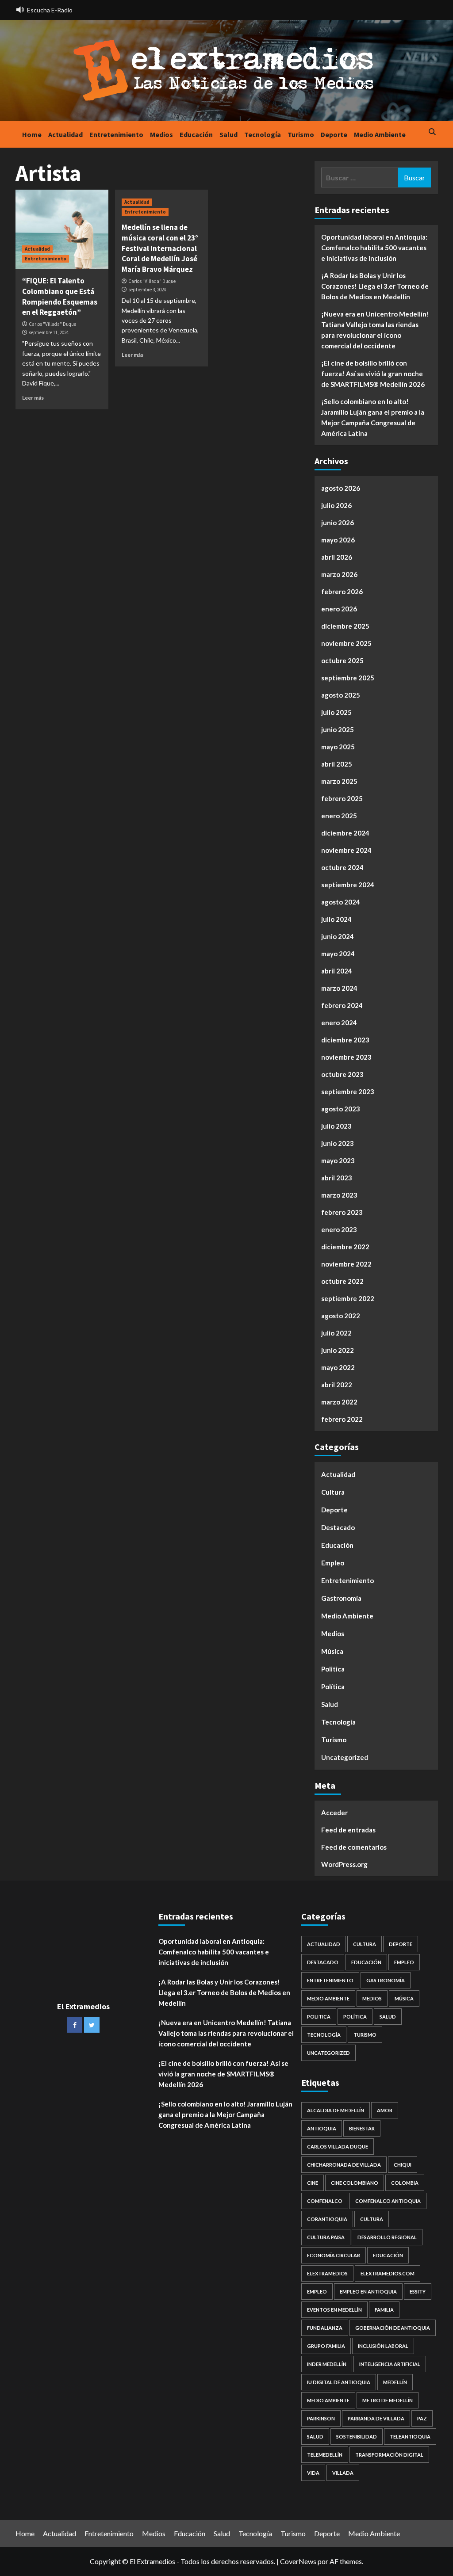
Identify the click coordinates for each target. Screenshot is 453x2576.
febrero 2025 (342, 798)
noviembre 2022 (346, 1264)
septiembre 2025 (348, 678)
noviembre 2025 (346, 643)
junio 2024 (338, 936)
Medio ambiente (328, 2400)
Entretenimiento (116, 134)
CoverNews (298, 2561)
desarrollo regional (387, 2237)
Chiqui (403, 2165)
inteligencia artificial (390, 2364)
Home (32, 134)
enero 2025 (339, 816)
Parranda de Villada (376, 2418)
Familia (384, 2310)
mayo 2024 (338, 954)
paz (422, 2418)
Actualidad (65, 134)
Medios (161, 134)
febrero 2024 (342, 1005)
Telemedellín (325, 2455)
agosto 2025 (341, 695)
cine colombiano (355, 2183)
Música (332, 1651)
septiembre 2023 (348, 1091)
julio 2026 (336, 505)
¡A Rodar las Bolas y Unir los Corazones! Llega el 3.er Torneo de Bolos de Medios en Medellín (375, 286)
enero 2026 (339, 609)
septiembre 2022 (348, 1298)
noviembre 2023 (346, 1057)
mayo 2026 (338, 540)
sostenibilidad (357, 2437)
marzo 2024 (339, 988)
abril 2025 (337, 764)
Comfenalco (325, 2201)
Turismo (301, 134)
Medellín (395, 2382)
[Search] (432, 132)
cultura (372, 2219)
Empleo (333, 1563)
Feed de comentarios (354, 1847)
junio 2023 (338, 1143)
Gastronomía (341, 1598)
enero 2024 (339, 1023)
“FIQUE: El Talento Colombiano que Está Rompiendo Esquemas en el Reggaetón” (60, 296)
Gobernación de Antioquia (393, 2328)
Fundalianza (325, 2328)
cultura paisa (326, 2237)
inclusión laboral (383, 2346)
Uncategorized (345, 1757)
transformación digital (389, 2455)
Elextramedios (327, 2273)
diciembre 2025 (345, 626)
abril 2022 (337, 1385)
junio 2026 (338, 523)
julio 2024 (336, 919)
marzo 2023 (339, 1195)
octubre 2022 (342, 1281)
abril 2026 (337, 557)
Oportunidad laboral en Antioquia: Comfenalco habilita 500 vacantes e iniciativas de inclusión (374, 248)
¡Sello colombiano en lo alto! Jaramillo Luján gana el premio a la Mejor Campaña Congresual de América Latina (373, 417)
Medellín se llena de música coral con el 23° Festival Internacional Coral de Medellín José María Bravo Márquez (160, 248)
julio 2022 (336, 1333)
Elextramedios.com (388, 2273)
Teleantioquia (410, 2437)
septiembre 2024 (348, 885)
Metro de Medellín (388, 2400)
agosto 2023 (341, 1109)
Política (333, 1687)
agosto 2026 (341, 488)
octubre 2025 (342, 660)
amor (385, 2110)
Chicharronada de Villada (344, 2165)
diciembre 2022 (345, 1247)
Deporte (334, 134)
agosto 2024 (341, 902)
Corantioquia (327, 2219)
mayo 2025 (338, 747)
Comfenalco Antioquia (388, 2201)
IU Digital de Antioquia (339, 2382)
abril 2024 (337, 971)
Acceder (334, 1813)
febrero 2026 (342, 592)
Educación (196, 134)
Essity (418, 2292)
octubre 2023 (342, 1074)
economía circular (334, 2255)
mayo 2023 (338, 1160)
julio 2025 (336, 712)
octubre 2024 (342, 867)
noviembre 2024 (346, 850)
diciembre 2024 (345, 833)
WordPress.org (344, 1864)
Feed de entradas (348, 1830)
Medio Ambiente (380, 134)
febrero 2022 (342, 1419)
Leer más (33, 398)
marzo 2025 (339, 781)
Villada (343, 2473)
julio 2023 (336, 1126)
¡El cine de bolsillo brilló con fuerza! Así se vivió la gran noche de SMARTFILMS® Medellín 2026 (373, 374)
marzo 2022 (339, 1402)
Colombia (405, 2183)
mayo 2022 (338, 1367)
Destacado (338, 1527)
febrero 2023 (342, 1212)
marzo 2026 (339, 574)
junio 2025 (338, 729)
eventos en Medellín (334, 2310)
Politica (333, 1669)
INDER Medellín (327, 2364)
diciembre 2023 (345, 1040)
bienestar (362, 2128)
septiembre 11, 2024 (49, 332)
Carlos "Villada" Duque (52, 324)
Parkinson (321, 2418)
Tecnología (263, 134)
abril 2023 (337, 1178)
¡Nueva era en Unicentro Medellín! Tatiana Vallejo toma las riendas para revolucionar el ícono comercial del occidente (375, 330)
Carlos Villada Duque (338, 2147)
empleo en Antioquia (368, 2292)
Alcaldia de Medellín (336, 2110)
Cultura (333, 1492)
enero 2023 (339, 1229)
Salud (228, 134)
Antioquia (322, 2128)
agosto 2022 (341, 1316)
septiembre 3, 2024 (147, 290)
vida (313, 2473)
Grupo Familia (326, 2346)
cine (313, 2183)
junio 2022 (338, 1350)
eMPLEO (317, 2292)
